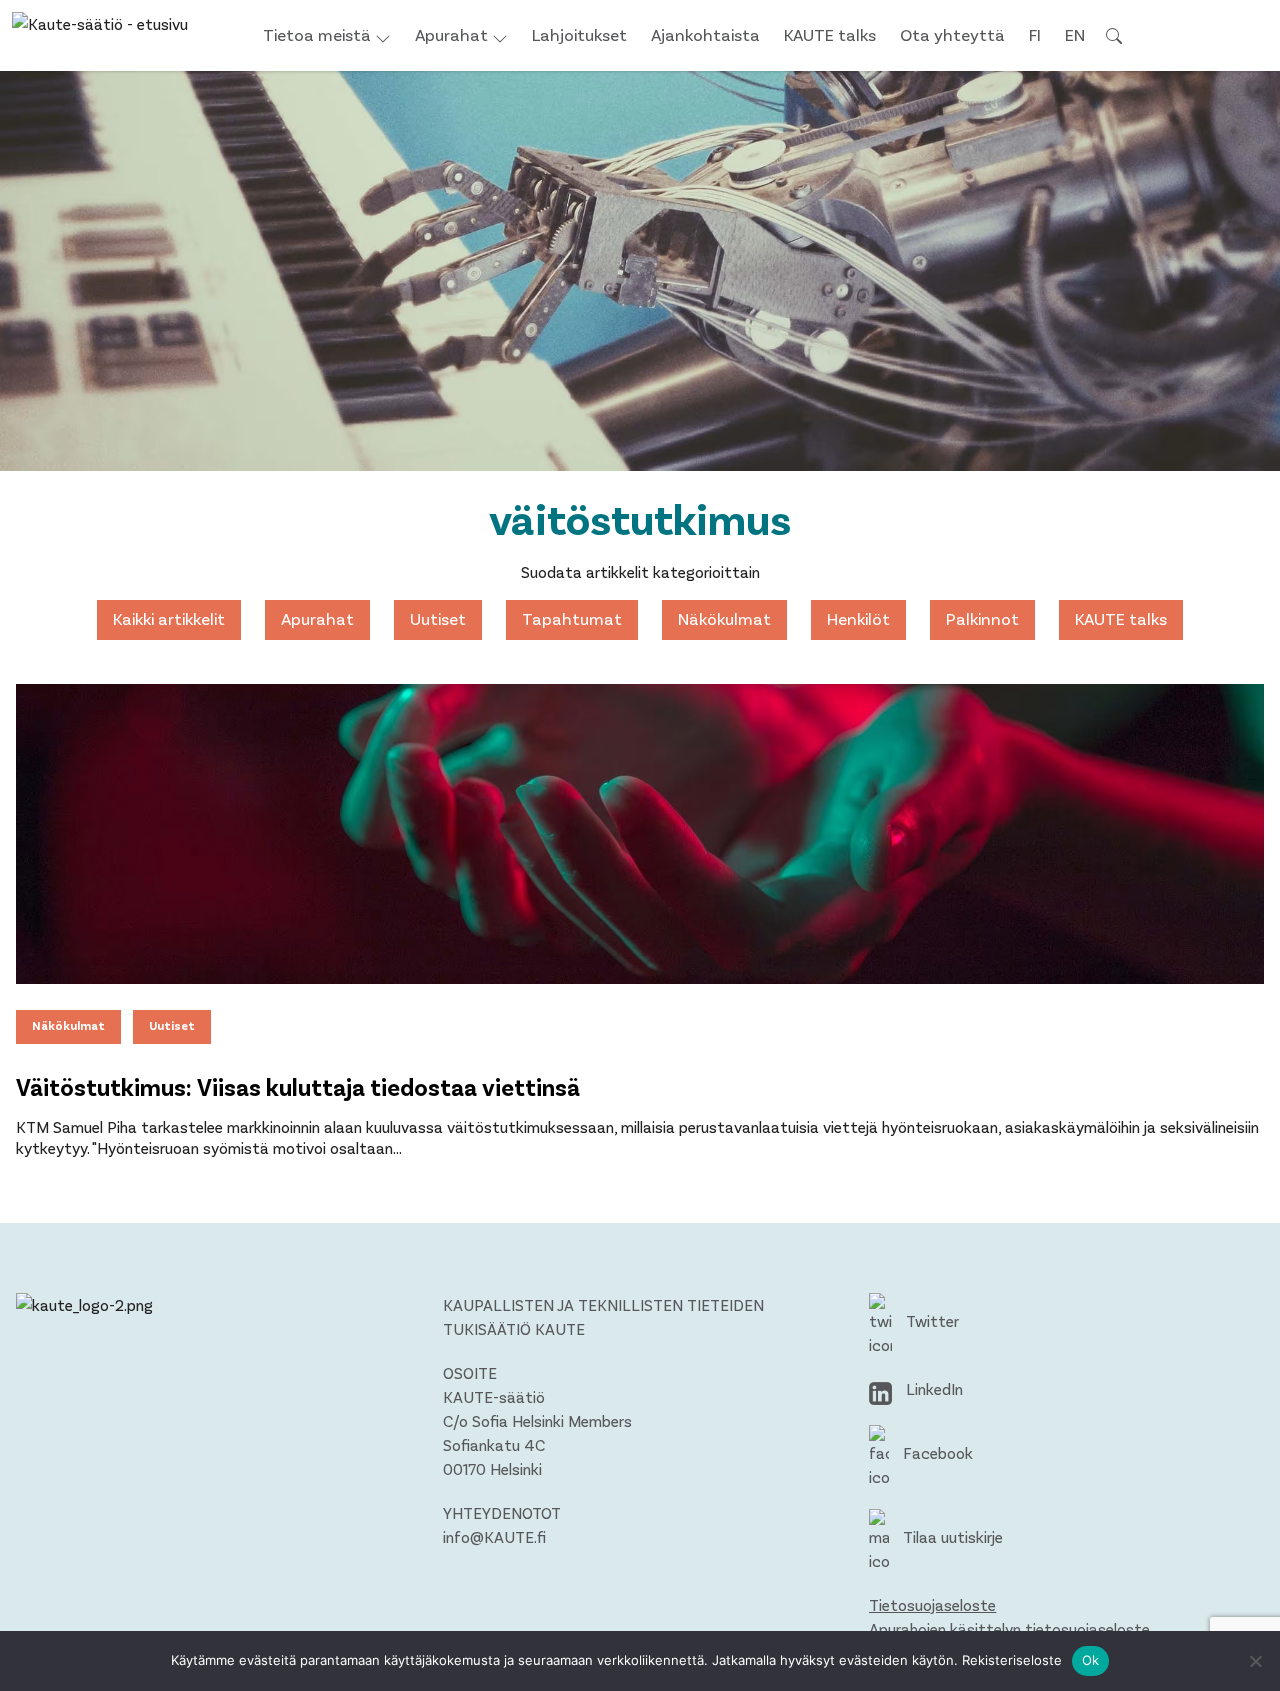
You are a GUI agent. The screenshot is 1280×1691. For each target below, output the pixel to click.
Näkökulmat (724, 618)
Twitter (930, 1320)
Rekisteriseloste (1012, 1660)
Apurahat (451, 34)
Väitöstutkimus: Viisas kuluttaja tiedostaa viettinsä (298, 1086)
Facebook (936, 1452)
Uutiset (438, 618)
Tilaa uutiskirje (951, 1536)
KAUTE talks (830, 34)
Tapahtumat (572, 618)
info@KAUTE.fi (494, 1536)
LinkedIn (932, 1388)
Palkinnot (982, 618)
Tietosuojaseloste (932, 1604)
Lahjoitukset (579, 34)
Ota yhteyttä (952, 34)
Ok (1091, 1660)
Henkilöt (858, 618)
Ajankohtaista (705, 34)
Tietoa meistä (317, 34)
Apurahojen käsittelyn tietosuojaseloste (1009, 1628)
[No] (1255, 1661)
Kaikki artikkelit (169, 618)
